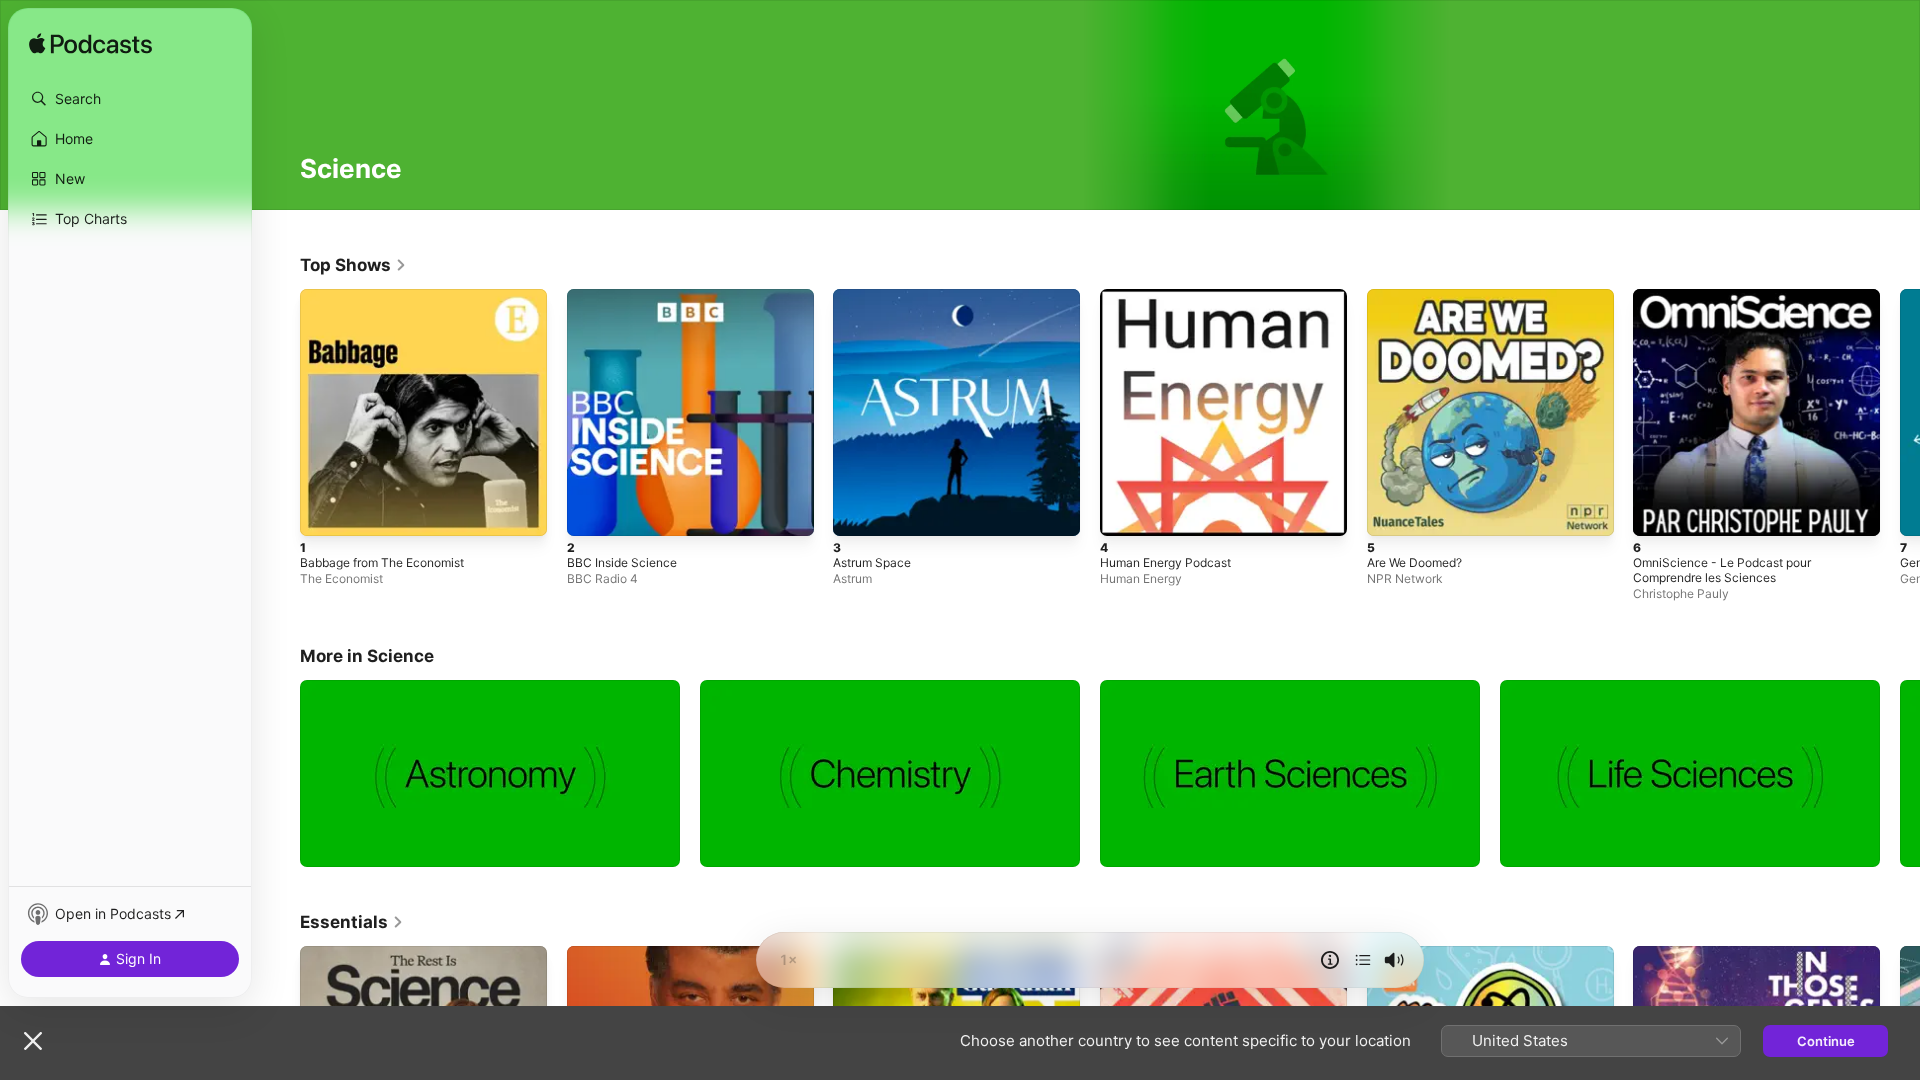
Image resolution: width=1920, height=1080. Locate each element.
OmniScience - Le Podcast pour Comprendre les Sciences (1731, 305)
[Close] (33, 1041)
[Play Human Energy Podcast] (1125, 511)
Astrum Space (876, 297)
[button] (130, 99)
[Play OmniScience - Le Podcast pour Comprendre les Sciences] (1658, 511)
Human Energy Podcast (1173, 297)
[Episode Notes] (1330, 960)
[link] (353, 265)
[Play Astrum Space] (858, 511)
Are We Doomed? (1421, 297)
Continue (1826, 1041)
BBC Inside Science (626, 297)
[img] (90, 45)
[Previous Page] (280, 412)
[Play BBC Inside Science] (592, 511)
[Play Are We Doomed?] (1392, 511)
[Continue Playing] (1363, 960)
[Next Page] (1900, 412)
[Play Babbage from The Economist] (325, 511)
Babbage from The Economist (392, 297)
